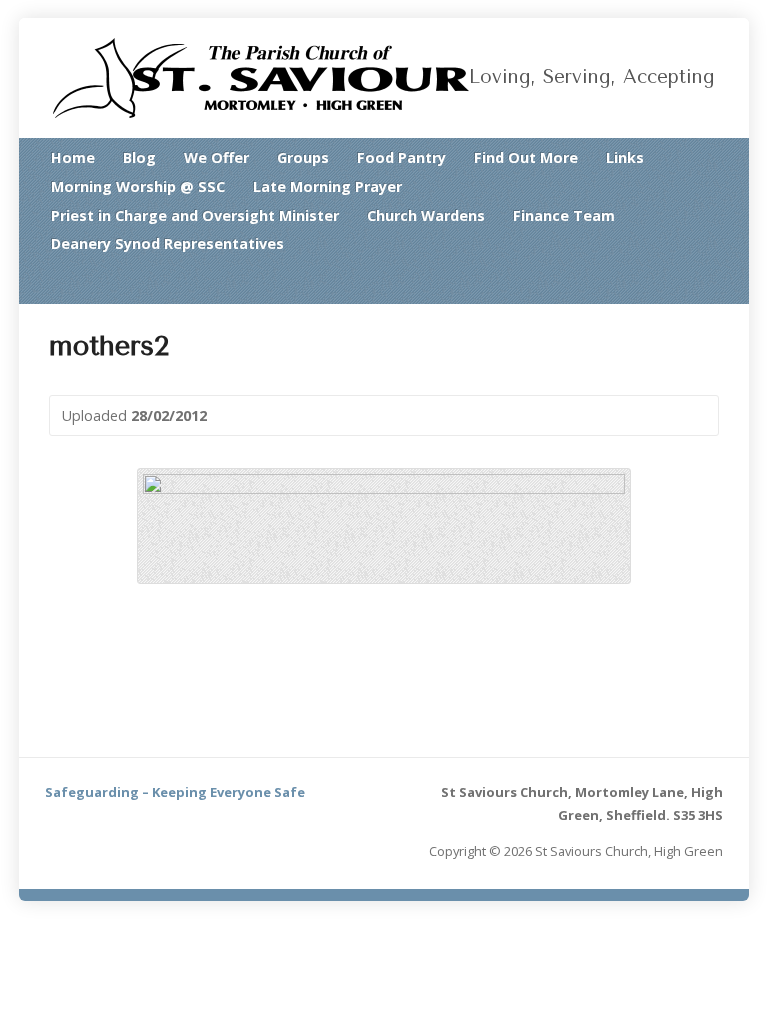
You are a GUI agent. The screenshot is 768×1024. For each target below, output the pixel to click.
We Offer (216, 157)
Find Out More (526, 157)
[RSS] (658, 283)
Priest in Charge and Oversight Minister (195, 215)
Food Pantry (401, 157)
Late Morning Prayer (327, 186)
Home (73, 157)
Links (625, 157)
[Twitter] (684, 283)
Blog (139, 157)
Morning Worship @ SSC (138, 186)
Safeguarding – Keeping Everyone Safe (175, 792)
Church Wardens (426, 215)
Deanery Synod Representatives (167, 243)
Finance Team (564, 215)
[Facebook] (710, 283)
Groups (303, 157)
